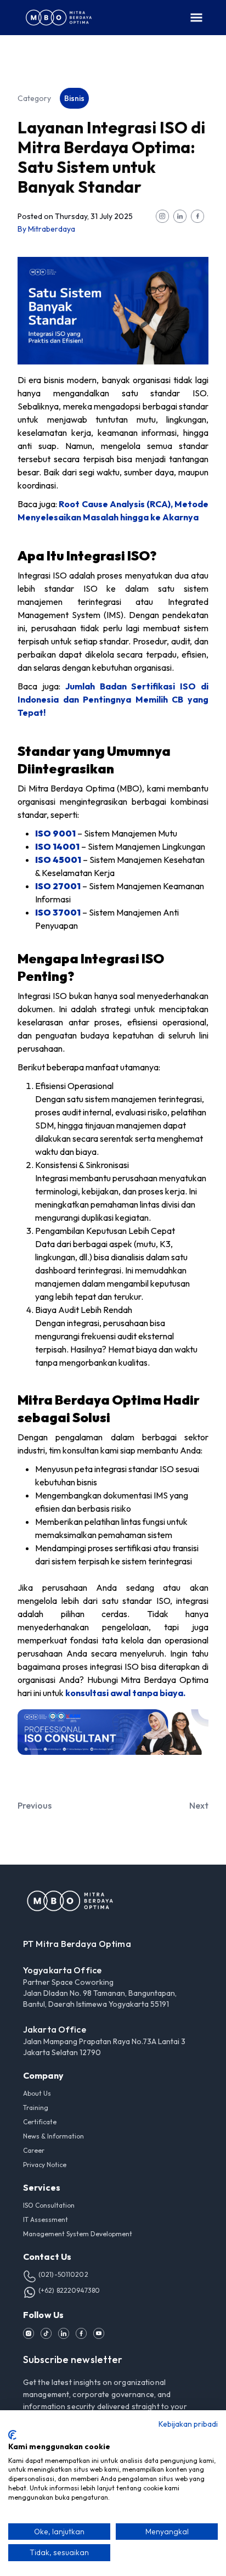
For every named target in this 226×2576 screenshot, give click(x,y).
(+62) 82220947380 (69, 2290)
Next (199, 1805)
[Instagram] (29, 2333)
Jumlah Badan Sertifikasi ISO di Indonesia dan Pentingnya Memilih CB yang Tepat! (113, 699)
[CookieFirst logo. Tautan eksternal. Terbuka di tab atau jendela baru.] (12, 2435)
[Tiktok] (46, 2333)
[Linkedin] (64, 2333)
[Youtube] (99, 2333)
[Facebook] (81, 2333)
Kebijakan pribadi (188, 2424)
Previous (35, 1805)
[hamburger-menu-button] (196, 18)
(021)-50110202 (63, 2274)
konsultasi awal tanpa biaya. (125, 1693)
